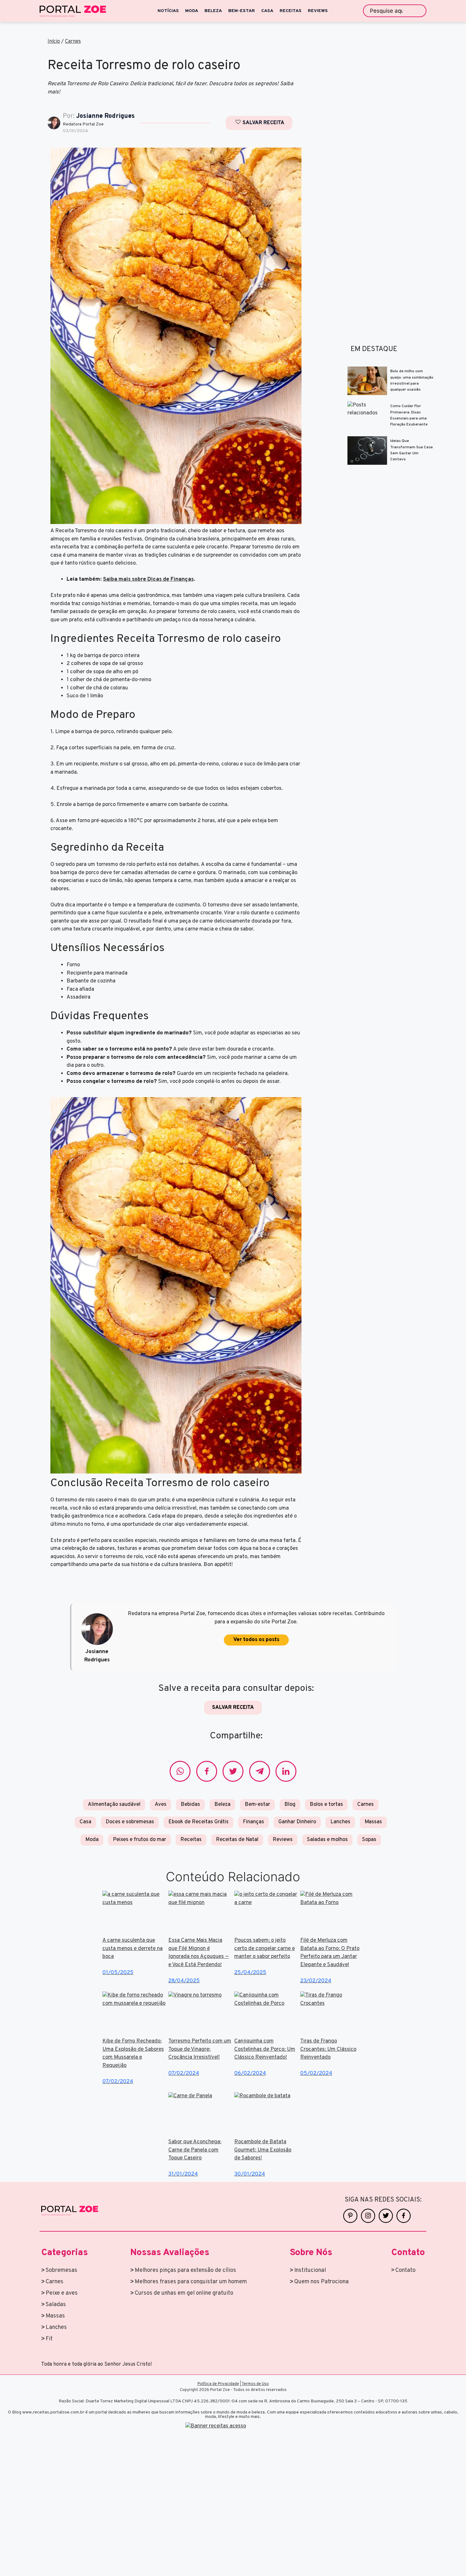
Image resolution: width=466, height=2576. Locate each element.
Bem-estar (257, 1805)
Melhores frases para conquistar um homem (191, 2282)
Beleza (222, 1805)
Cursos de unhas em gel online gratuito (184, 2293)
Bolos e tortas (326, 1805)
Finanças (253, 1822)
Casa (85, 1822)
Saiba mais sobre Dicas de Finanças (148, 579)
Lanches (340, 1822)
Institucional (310, 2270)
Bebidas (190, 1805)
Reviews (283, 1840)
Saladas (56, 2305)
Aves (161, 1805)
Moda (92, 1840)
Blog (290, 1805)
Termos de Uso (255, 2384)
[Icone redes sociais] (180, 1771)
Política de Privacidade (218, 2384)
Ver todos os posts (256, 1640)
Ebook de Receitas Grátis (198, 1822)
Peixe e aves (62, 2293)
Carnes (73, 42)
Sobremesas (61, 2270)
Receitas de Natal (237, 1840)
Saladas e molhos (327, 1840)
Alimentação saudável (114, 1805)
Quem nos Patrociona (321, 2282)
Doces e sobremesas (130, 1822)
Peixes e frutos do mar (139, 1840)
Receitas (191, 1840)
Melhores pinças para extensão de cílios (185, 2270)
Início (54, 42)
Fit (49, 2339)
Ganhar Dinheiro (297, 1822)
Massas (55, 2316)
